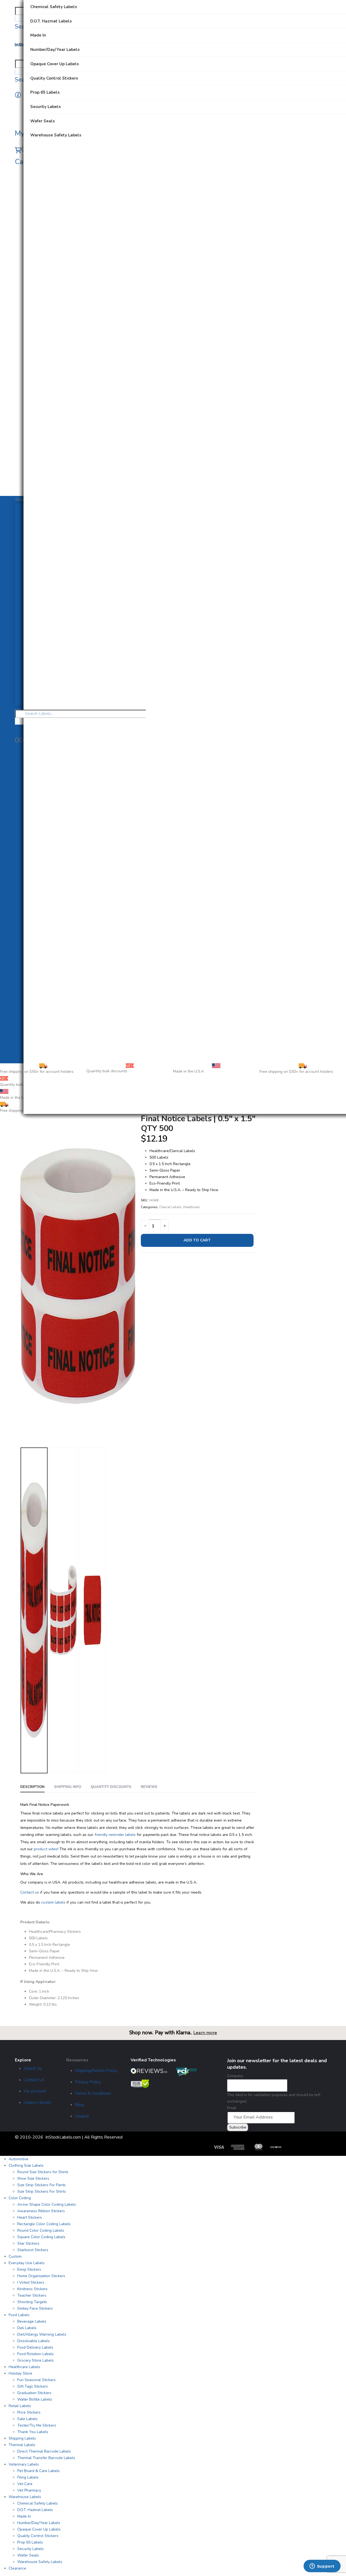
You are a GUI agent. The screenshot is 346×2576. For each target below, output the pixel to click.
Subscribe (238, 2127)
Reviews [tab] (149, 1787)
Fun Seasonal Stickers (36, 2380)
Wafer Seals (28, 2555)
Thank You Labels (33, 2432)
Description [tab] (32, 1787)
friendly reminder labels (115, 1835)
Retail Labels (20, 2406)
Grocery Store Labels (36, 2360)
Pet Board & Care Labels (39, 2471)
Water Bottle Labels (35, 2399)
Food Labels (19, 2315)
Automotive (19, 2159)
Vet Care (25, 2484)
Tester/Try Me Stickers (37, 2425)
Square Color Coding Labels (41, 2237)
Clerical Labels (170, 1207)
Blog (79, 2105)
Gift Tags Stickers (33, 2386)
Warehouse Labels (25, 2497)
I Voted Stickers (31, 2282)
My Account (35, 2091)
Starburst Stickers (33, 2250)
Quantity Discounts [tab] (111, 1787)
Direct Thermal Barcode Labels (44, 2451)
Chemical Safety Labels (38, 2503)
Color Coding (20, 2198)
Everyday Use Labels (27, 2263)
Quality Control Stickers (38, 2536)
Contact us (30, 1892)
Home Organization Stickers (41, 2276)
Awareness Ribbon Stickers (41, 2211)
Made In (24, 2516)
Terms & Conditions (93, 2093)
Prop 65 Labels (30, 2542)
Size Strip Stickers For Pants (41, 2185)
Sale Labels (27, 2419)
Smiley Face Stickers (35, 2308)
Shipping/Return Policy (96, 2071)
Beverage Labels (32, 2321)
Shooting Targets (32, 2302)
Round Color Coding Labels (41, 2230)
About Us (33, 2068)
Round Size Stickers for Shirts (43, 2172)
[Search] (17, 18)
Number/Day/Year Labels (39, 2523)
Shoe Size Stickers (33, 2178)
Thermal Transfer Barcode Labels (46, 2458)
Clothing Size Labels (26, 2165)
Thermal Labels (22, 2445)
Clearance (17, 2568)
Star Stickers (28, 2243)
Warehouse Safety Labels (40, 2562)
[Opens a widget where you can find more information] (322, 2567)
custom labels (53, 1902)
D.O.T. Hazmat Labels (35, 2510)
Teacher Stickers (32, 2295)
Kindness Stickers (32, 2289)
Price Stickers (29, 2412)
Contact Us (34, 2080)
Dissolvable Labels (34, 2341)
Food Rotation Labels (36, 2354)
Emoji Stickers (29, 2269)
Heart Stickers (30, 2217)
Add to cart (197, 1240)
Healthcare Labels (24, 2367)
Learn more (205, 2033)
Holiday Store (20, 2373)
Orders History (37, 2103)
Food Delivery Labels (35, 2347)
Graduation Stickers (34, 2393)
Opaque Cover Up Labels (39, 2529)
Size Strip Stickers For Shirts (42, 2191)
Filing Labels (28, 2477)
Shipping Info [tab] (68, 1787)
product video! (46, 1849)
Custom (15, 2256)
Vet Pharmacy (29, 2490)
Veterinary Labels (24, 2464)
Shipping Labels (22, 2438)
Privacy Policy (88, 2082)
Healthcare (191, 1207)
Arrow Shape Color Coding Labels (47, 2204)
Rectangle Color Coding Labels (44, 2224)
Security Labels (31, 2549)
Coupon (82, 2116)
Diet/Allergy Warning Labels (42, 2334)
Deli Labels (27, 2328)
